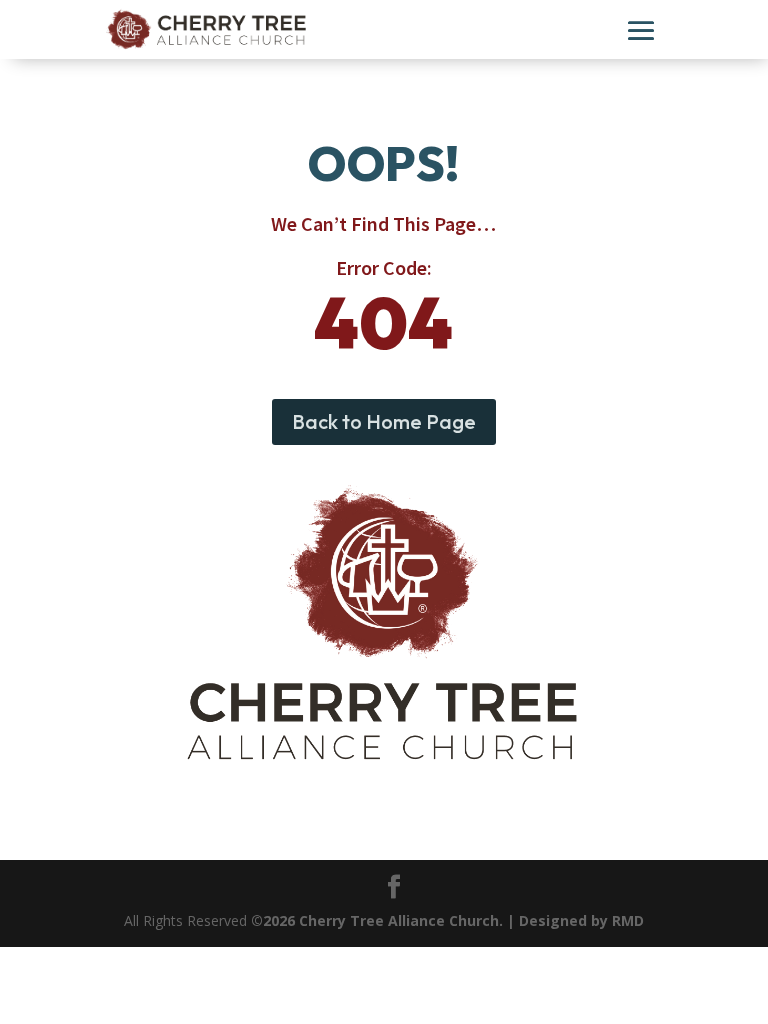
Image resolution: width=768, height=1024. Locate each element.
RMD (628, 920)
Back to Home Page (384, 421)
